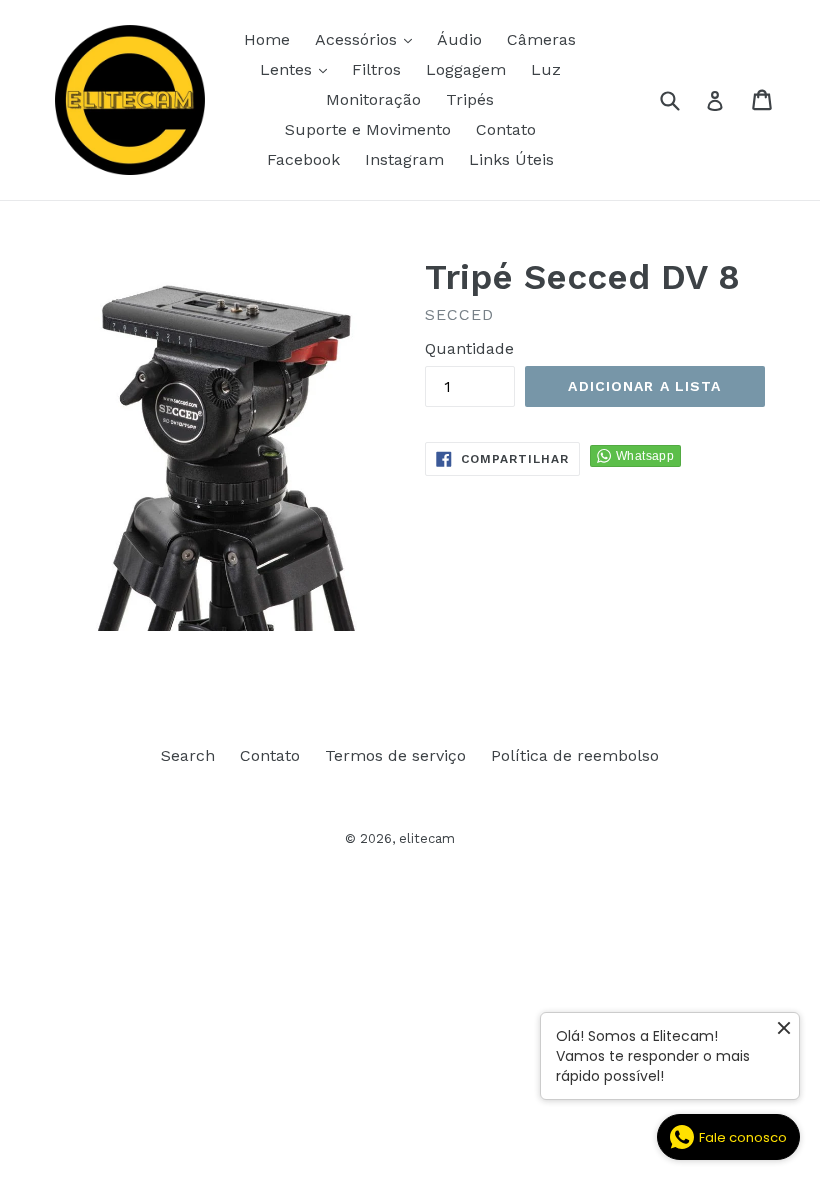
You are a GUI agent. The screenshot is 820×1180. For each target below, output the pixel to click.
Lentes (298, 69)
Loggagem (466, 69)
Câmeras (541, 39)
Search (188, 755)
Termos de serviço (395, 755)
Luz (546, 69)
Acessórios (368, 39)
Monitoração (373, 99)
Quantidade (469, 348)
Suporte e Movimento (368, 129)
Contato (506, 129)
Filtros (376, 69)
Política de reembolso (575, 755)
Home (267, 39)
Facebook (303, 159)
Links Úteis (511, 159)
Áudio (459, 39)
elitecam (427, 838)
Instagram (404, 159)
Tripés (470, 99)
